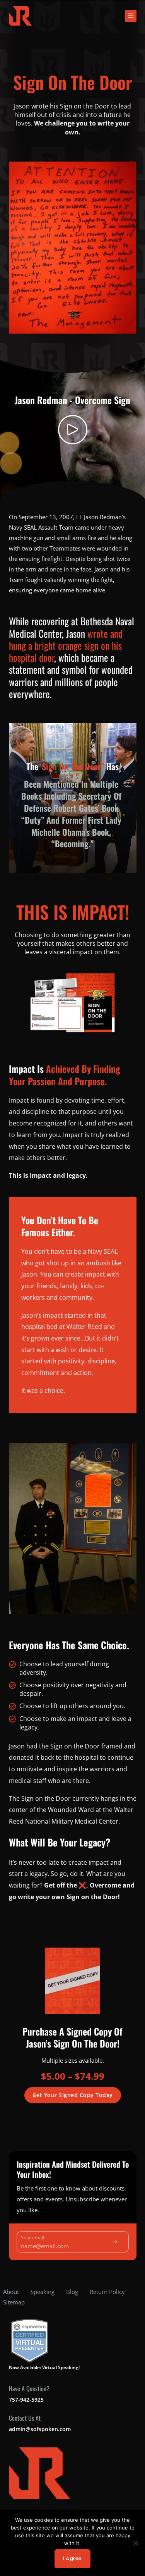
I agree (72, 2558)
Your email (32, 2238)
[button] (131, 16)
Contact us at (25, 2418)
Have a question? (29, 2388)
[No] (135, 2543)
